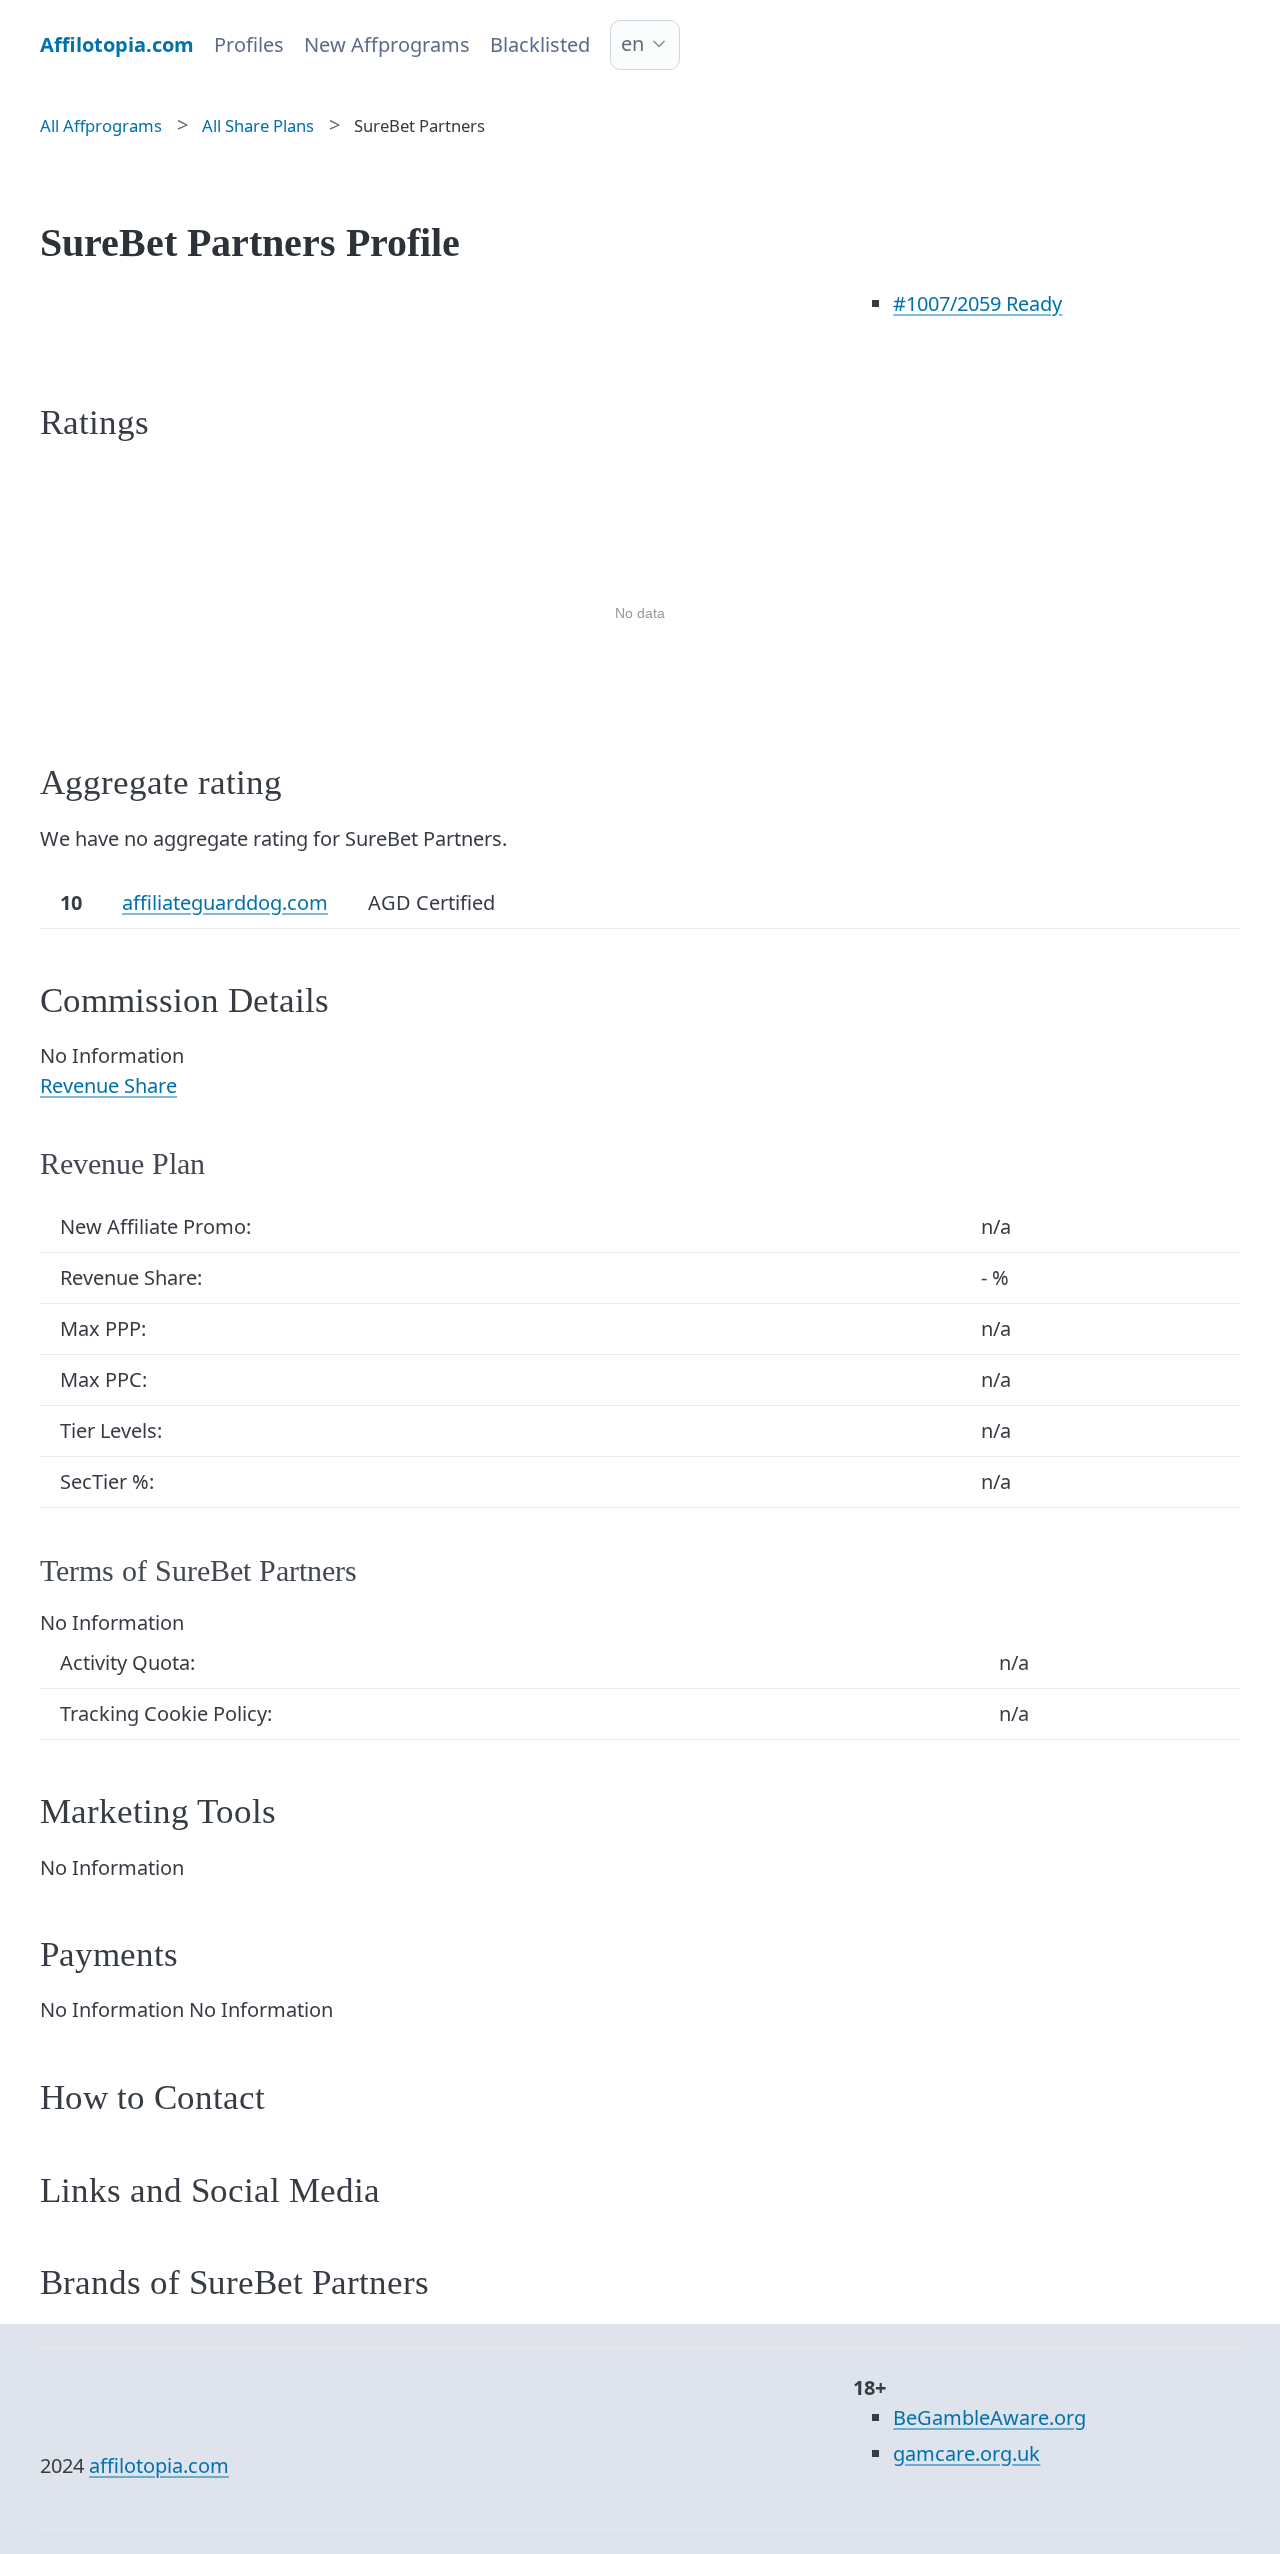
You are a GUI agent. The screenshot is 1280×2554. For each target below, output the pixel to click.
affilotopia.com (159, 2465)
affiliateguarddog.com (225, 902)
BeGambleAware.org (989, 2417)
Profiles (249, 44)
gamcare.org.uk (966, 2453)
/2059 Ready (977, 303)
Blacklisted (540, 44)
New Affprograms (387, 44)
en (632, 43)
